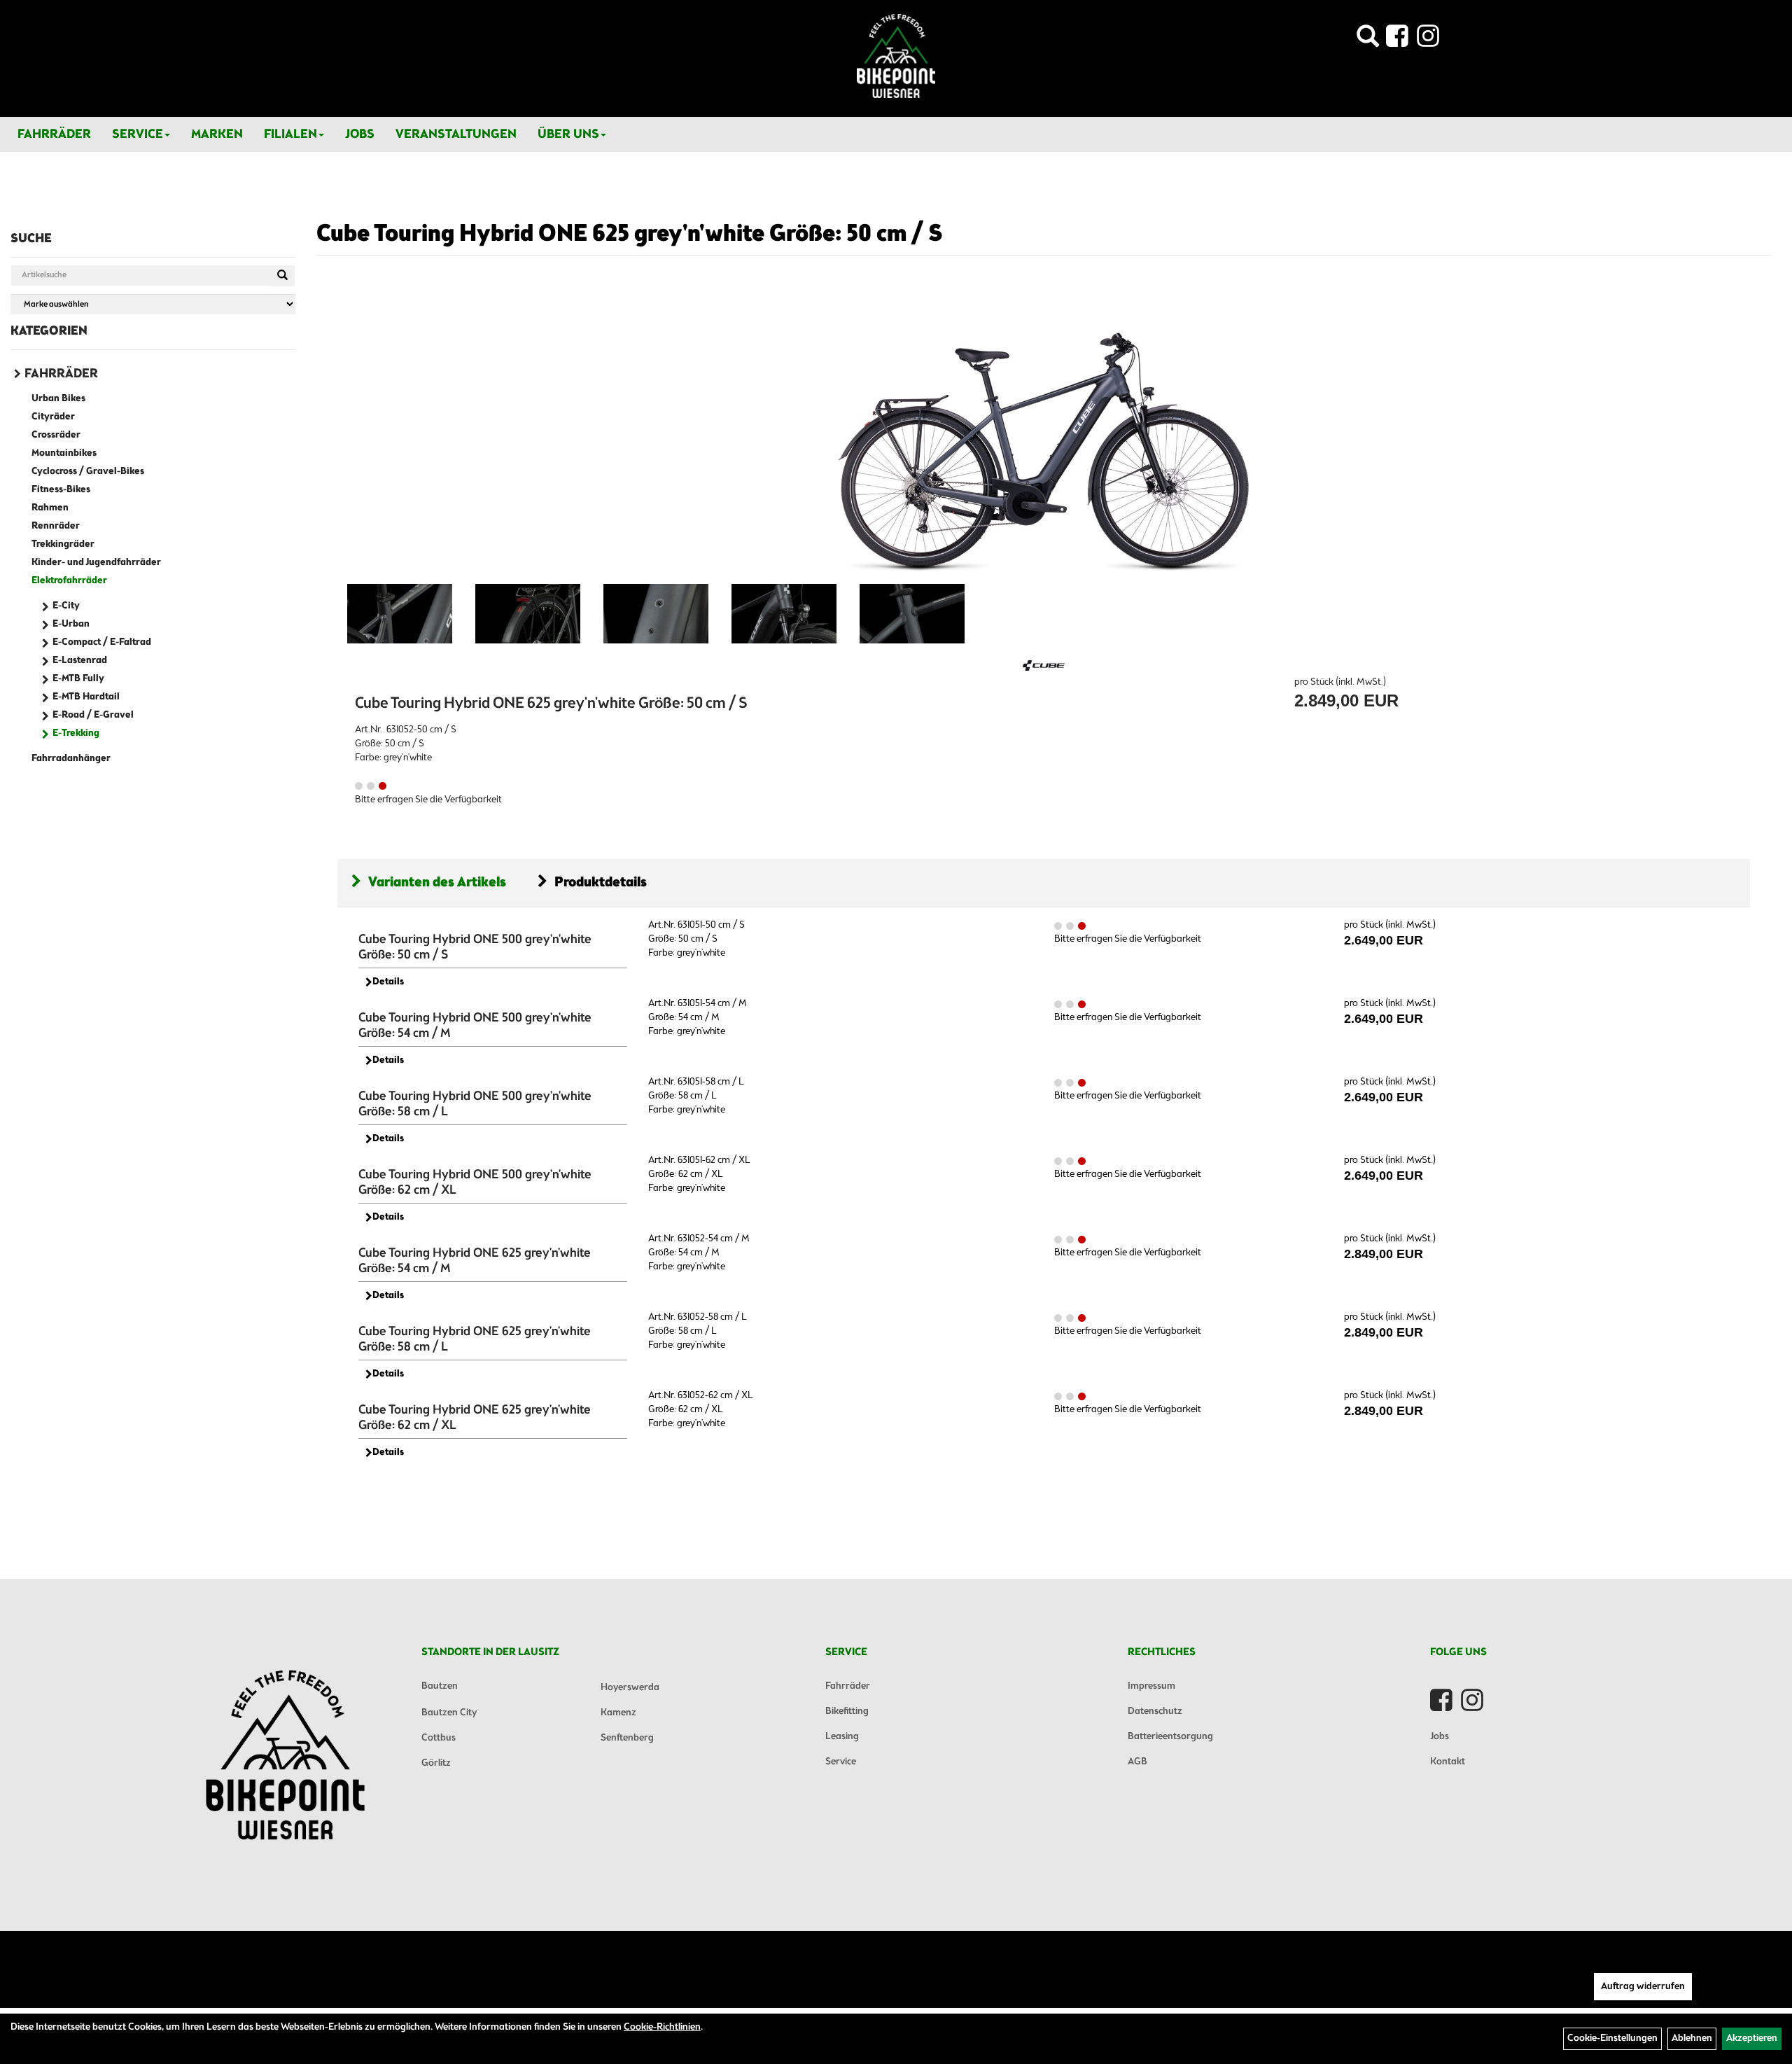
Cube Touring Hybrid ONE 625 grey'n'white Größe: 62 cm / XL (475, 1418)
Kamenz (618, 1713)
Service (138, 134)
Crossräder (56, 435)
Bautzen (440, 1686)
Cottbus (439, 1738)
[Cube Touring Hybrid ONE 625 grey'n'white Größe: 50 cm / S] (1044, 433)
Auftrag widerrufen (1643, 1987)
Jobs (360, 134)
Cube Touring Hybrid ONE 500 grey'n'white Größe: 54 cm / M (475, 1026)
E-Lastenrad (80, 661)
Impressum (1151, 1686)
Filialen (290, 134)
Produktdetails (601, 883)
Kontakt (1448, 1762)
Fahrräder (54, 134)
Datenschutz (1155, 1711)
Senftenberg (627, 1738)
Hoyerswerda (630, 1688)
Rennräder (56, 526)
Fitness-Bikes (61, 490)
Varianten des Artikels (437, 883)
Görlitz (436, 1763)
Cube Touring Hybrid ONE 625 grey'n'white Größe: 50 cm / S (630, 235)
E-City (66, 606)
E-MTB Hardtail (86, 697)
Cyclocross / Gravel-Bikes (88, 472)
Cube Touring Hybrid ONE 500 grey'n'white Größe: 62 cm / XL (475, 1183)
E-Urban (71, 624)
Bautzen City (449, 1713)
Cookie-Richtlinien (662, 2027)
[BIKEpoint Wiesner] (896, 56)
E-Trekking (76, 733)
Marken (217, 134)
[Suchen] (282, 276)
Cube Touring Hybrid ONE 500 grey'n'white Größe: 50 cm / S (475, 947)
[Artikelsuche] (1368, 40)
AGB (1137, 1762)
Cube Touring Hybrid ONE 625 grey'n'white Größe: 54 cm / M (475, 1261)
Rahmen (50, 508)
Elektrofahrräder (69, 581)
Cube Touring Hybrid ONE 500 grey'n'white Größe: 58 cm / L (475, 1104)
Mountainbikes (64, 453)
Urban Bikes (58, 399)
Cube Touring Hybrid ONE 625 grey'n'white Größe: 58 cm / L (475, 1339)
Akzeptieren (1752, 2038)
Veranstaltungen (456, 134)
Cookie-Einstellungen (1612, 2038)
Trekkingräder (63, 544)
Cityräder (53, 417)
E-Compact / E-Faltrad (102, 642)
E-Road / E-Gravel (93, 715)
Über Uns (568, 134)
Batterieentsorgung (1170, 1737)
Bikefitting (847, 1711)
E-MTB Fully (78, 679)
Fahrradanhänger (71, 759)
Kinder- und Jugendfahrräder (96, 563)
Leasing (842, 1737)
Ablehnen (1692, 2038)
